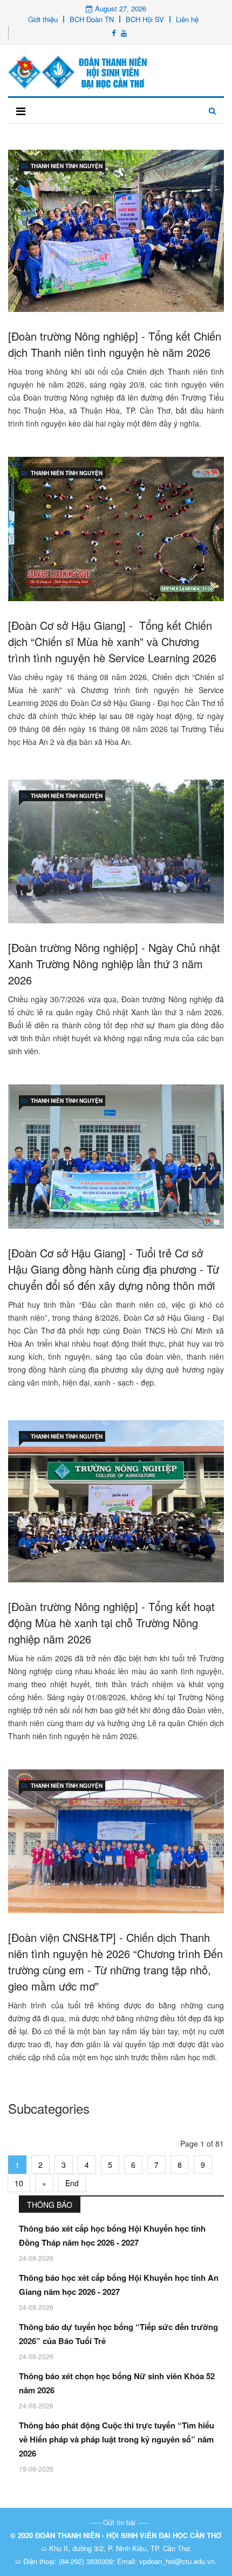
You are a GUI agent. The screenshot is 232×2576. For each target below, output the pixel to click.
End (72, 2183)
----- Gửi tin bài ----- (119, 2522)
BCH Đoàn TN (92, 19)
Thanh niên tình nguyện (67, 166)
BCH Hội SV (145, 19)
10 (19, 2183)
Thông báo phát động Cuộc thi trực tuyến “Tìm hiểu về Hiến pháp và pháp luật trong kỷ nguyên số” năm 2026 (117, 2439)
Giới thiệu (43, 19)
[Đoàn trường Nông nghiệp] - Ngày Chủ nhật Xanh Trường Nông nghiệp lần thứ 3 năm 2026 (114, 964)
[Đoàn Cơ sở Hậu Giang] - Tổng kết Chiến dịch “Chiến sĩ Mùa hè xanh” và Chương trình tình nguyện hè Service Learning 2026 (112, 641)
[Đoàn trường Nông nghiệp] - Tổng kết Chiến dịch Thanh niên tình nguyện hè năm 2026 (115, 344)
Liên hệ (187, 19)
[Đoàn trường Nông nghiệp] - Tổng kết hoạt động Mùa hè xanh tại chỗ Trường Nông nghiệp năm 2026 (111, 1623)
